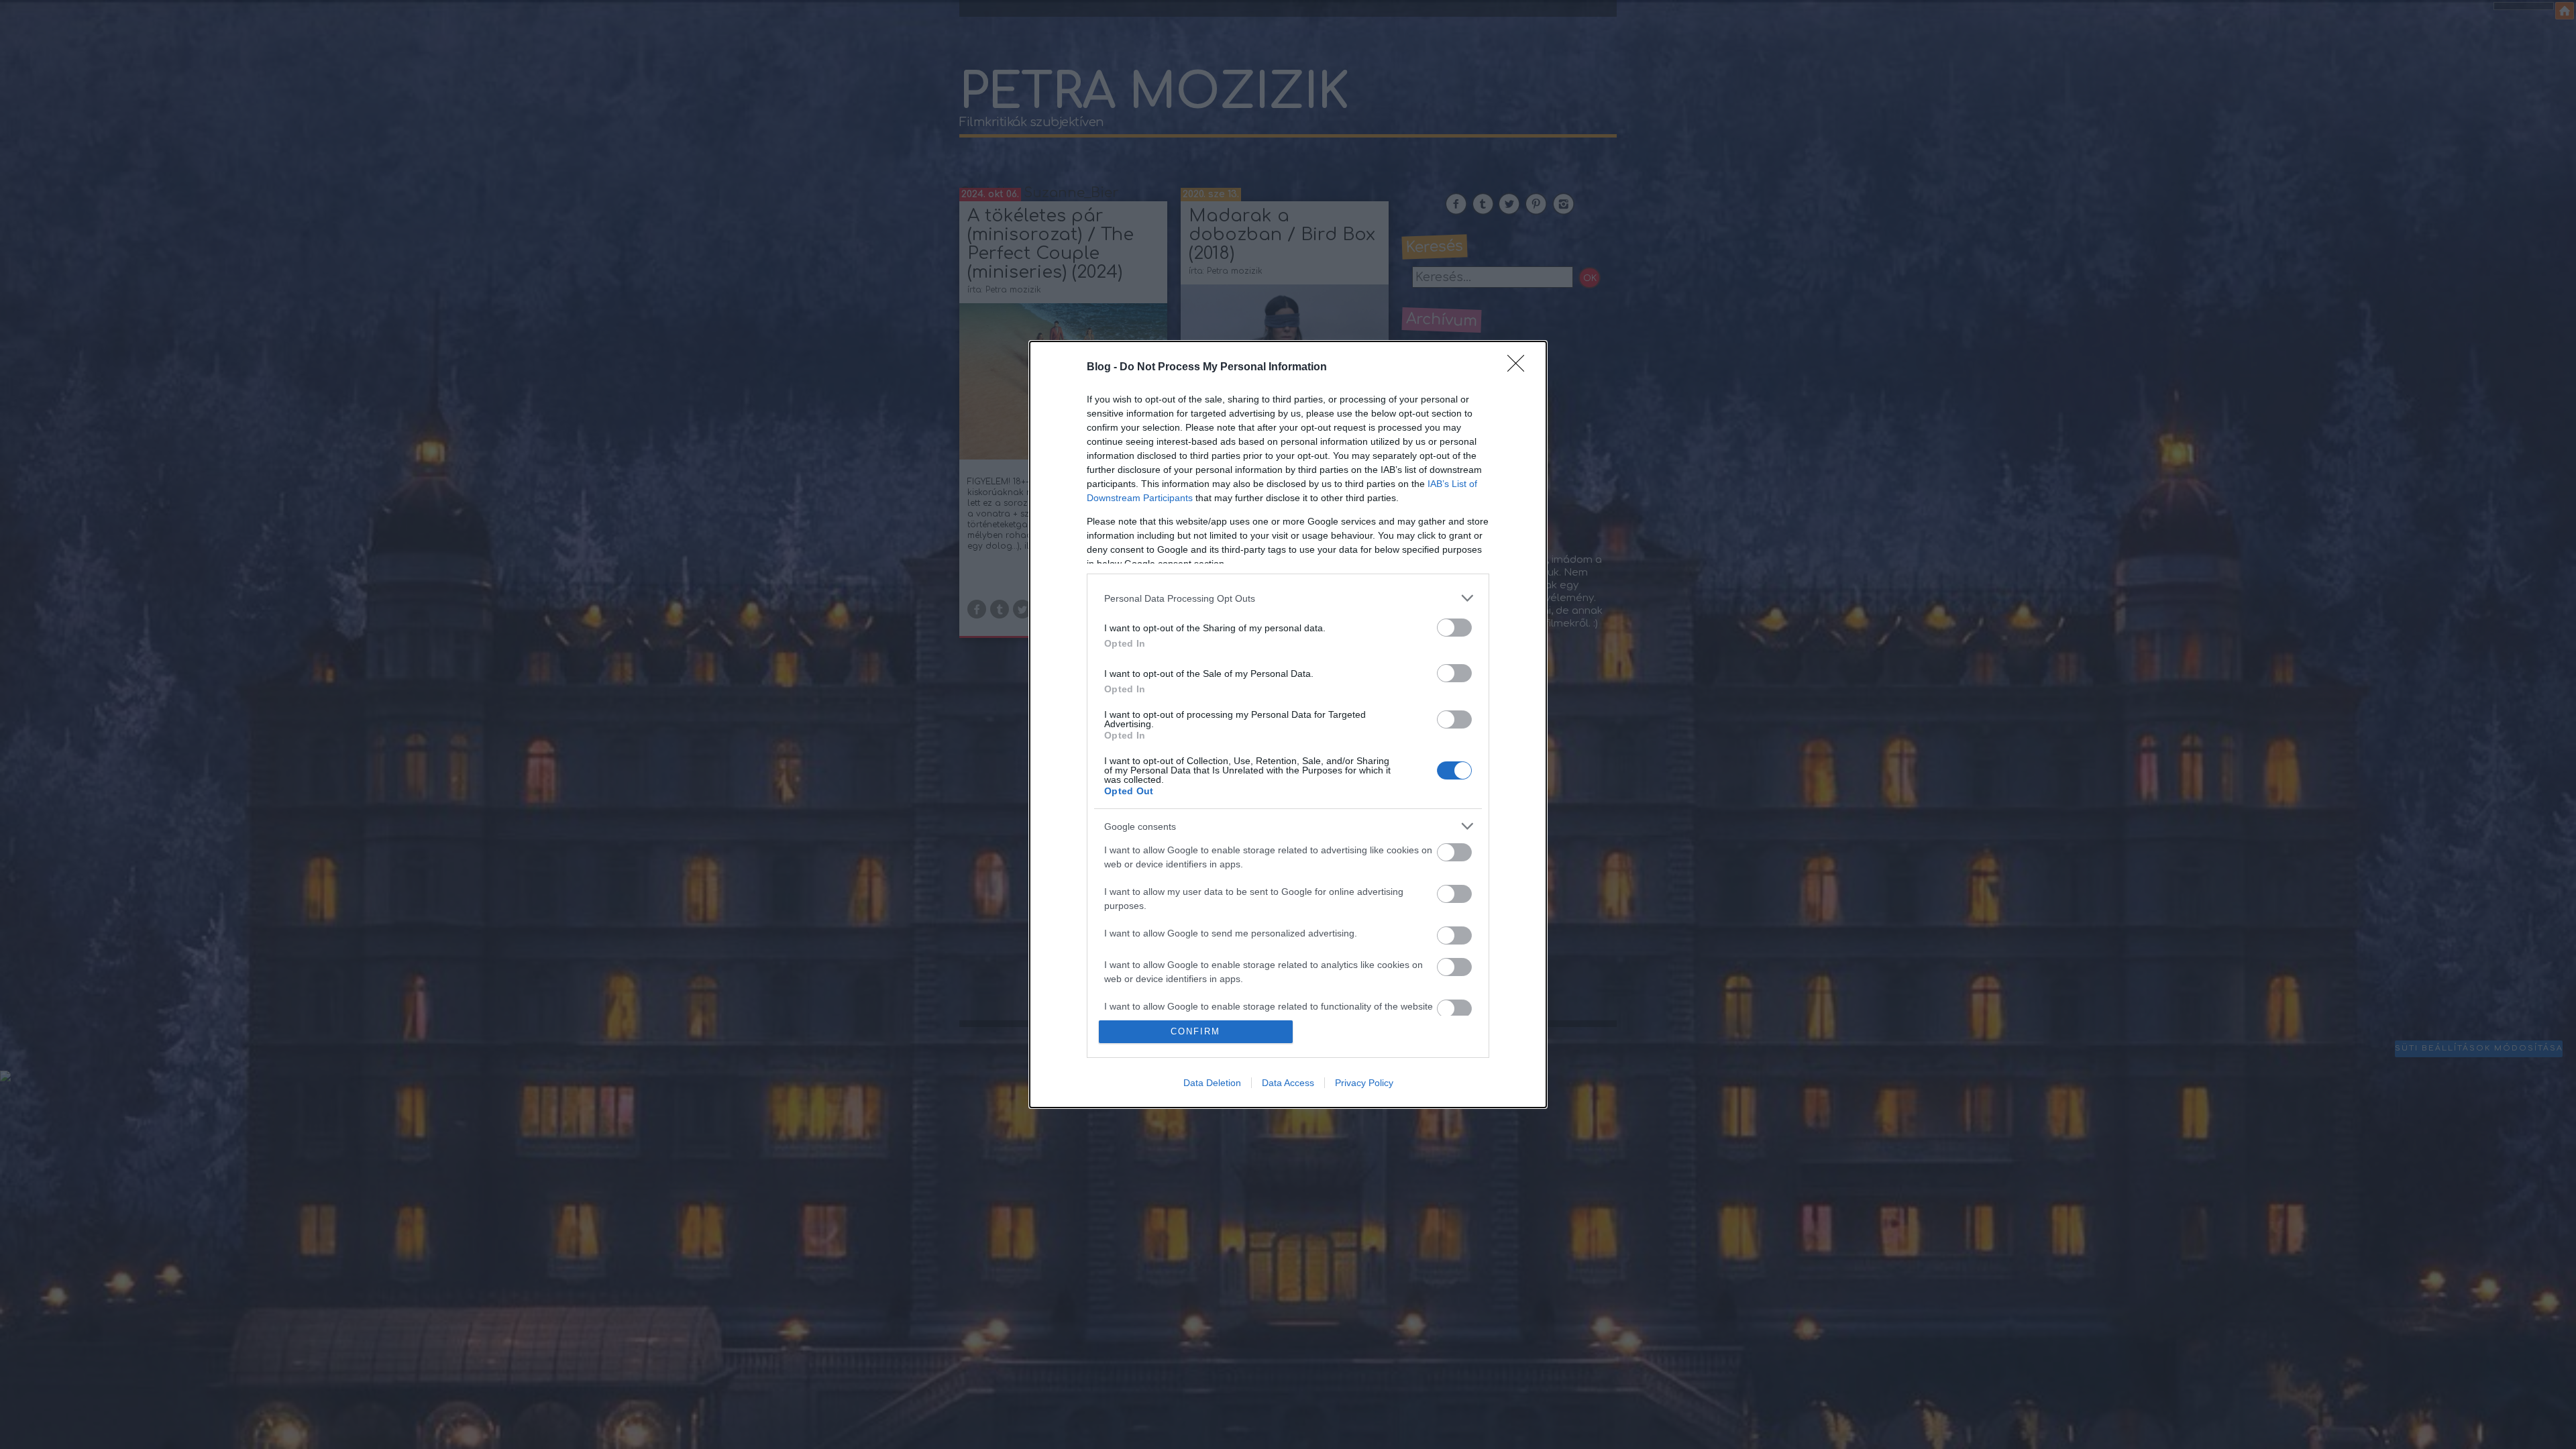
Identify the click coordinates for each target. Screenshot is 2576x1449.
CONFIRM (1195, 1031)
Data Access (1288, 1083)
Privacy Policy (1364, 1083)
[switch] (1454, 628)
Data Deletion (1212, 1083)
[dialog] (1288, 724)
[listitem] (1288, 598)
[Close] (1520, 368)
